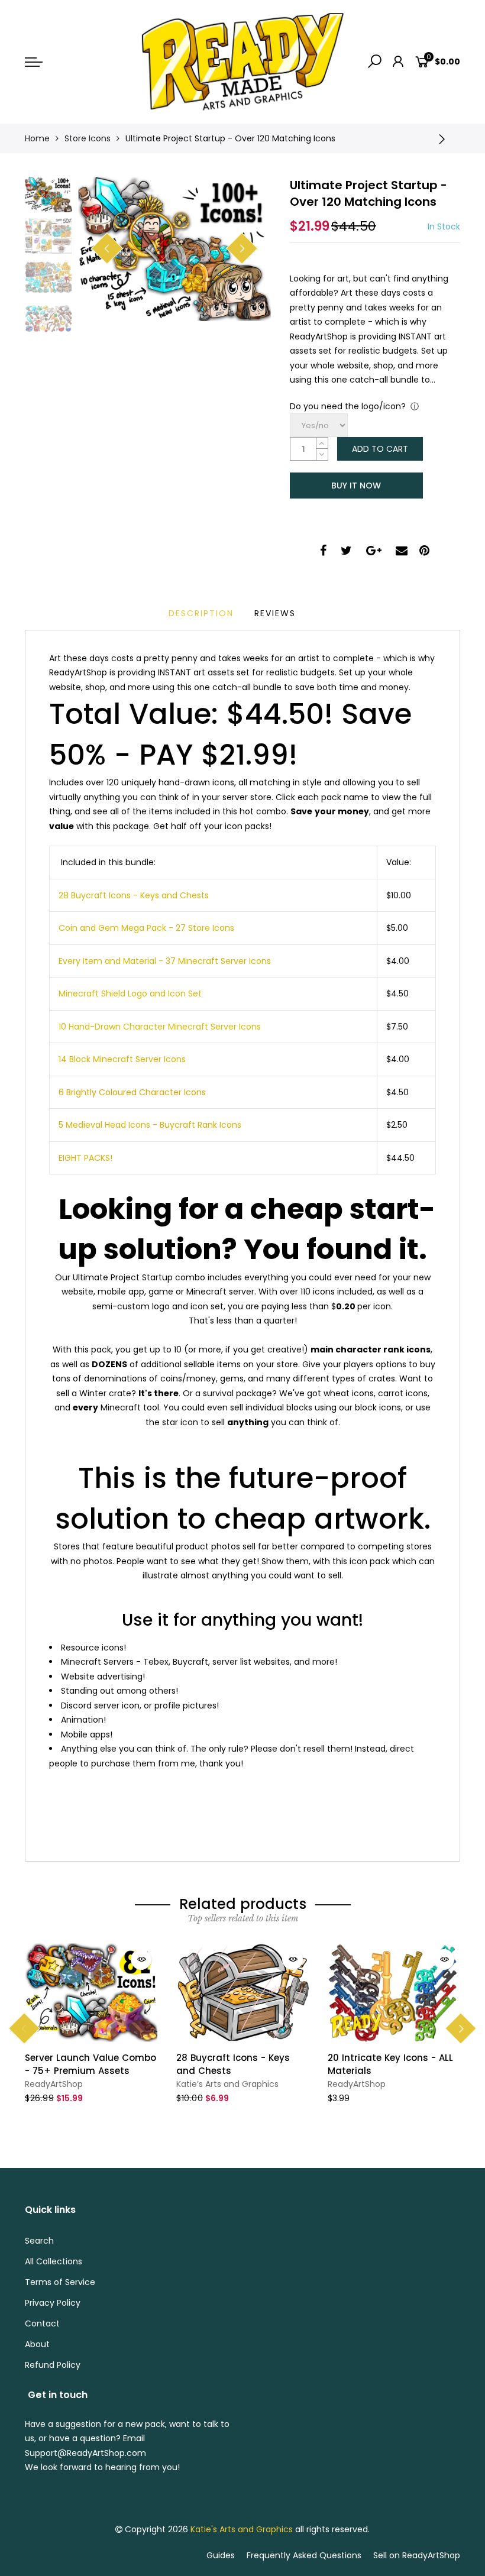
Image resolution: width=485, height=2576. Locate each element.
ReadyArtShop (54, 2084)
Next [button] (242, 248)
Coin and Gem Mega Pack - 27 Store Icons (146, 928)
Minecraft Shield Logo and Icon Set (130, 993)
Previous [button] (107, 248)
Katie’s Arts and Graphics (227, 2084)
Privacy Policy (53, 2303)
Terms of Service (60, 2282)
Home (37, 138)
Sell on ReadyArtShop (417, 2555)
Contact (42, 2323)
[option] (174, 249)
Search (39, 2241)
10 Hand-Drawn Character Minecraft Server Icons (160, 1027)
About (37, 2344)
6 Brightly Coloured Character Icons (132, 1092)
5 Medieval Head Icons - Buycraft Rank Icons (150, 1125)
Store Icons (88, 138)
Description (201, 613)
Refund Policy (53, 2365)
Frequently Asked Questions (304, 2555)
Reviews (275, 613)
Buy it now (356, 486)
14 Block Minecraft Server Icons (122, 1059)
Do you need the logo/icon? (348, 406)
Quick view (141, 1959)
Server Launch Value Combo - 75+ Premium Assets (90, 2064)
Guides (221, 2555)
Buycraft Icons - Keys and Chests (139, 895)
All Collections (54, 2261)
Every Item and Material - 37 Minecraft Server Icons (165, 961)
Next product (445, 138)
